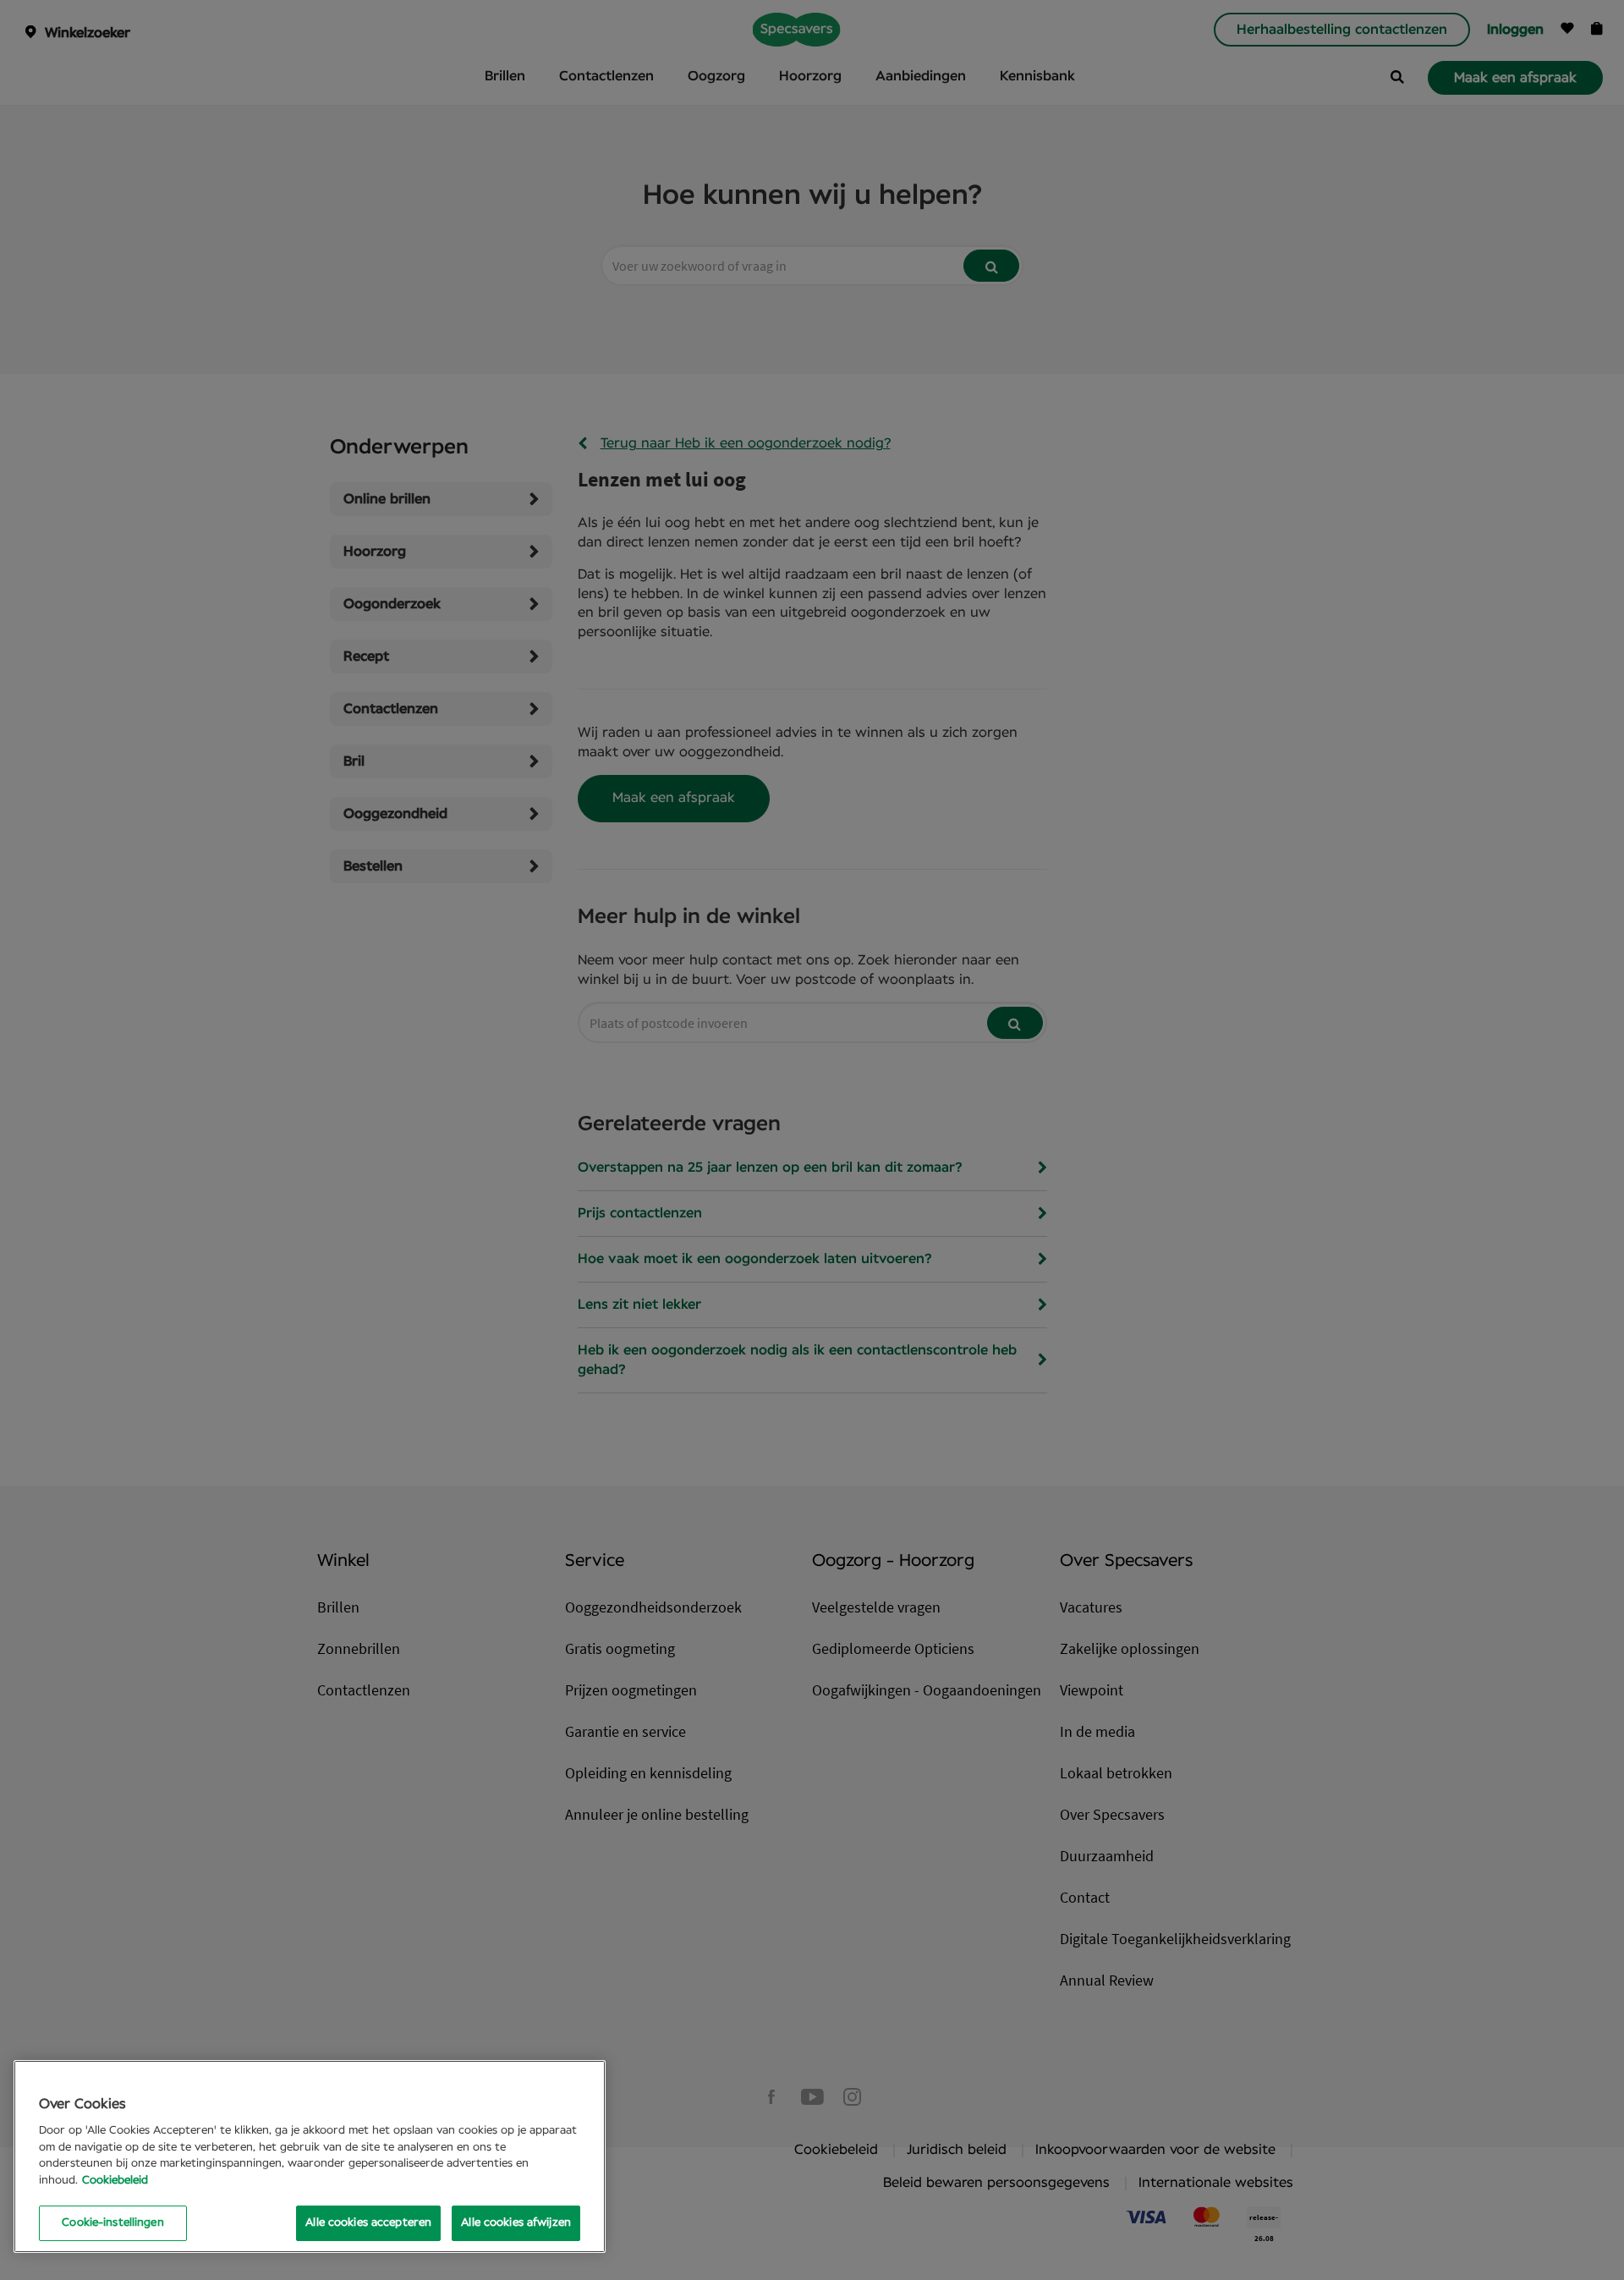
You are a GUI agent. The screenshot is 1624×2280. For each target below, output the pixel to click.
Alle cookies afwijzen (516, 2223)
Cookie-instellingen (112, 2223)
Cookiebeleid (115, 2181)
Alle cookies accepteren (368, 2223)
